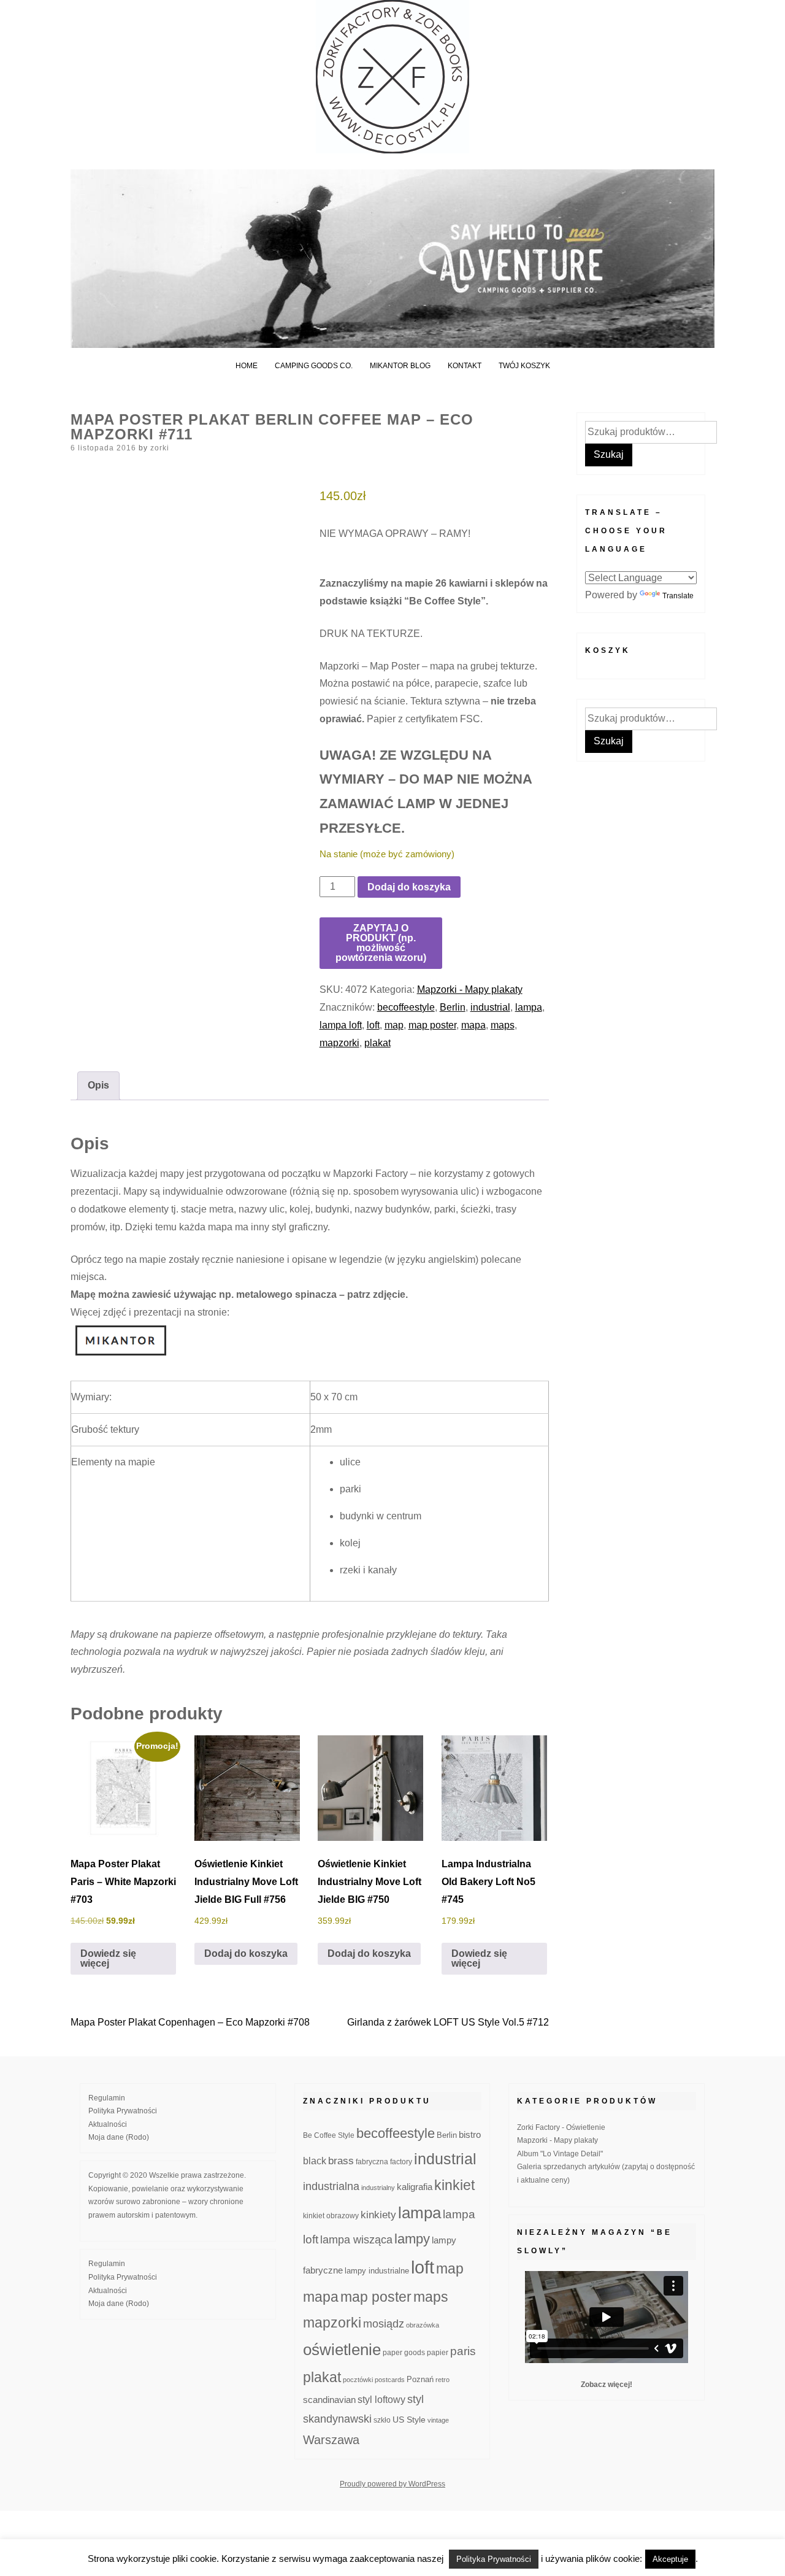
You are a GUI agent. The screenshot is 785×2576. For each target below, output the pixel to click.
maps (503, 1025)
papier (438, 2352)
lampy (412, 2239)
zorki (160, 448)
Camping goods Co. (314, 366)
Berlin (453, 1007)
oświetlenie (342, 2350)
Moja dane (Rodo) (119, 2137)
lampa (529, 1007)
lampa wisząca (356, 2240)
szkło (382, 2420)
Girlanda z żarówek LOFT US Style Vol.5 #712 (448, 2022)
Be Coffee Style (329, 2135)
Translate (678, 596)
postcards (390, 2380)
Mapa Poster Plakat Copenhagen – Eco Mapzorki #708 (190, 2022)
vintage (438, 2420)
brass (341, 2161)
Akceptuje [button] (670, 2559)
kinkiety (378, 2215)
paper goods (404, 2352)
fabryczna (372, 2161)
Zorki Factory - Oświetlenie (561, 2127)
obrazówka (423, 2325)
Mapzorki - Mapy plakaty (470, 989)
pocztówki (358, 2380)
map (394, 1025)
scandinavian (329, 2400)
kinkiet (454, 2185)
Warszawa (331, 2440)
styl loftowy (381, 2400)
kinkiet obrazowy (331, 2216)
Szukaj (609, 454)
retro (442, 2380)
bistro (470, 2135)
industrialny (378, 2188)
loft (373, 1025)
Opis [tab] (98, 1085)
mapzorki (339, 1043)
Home (247, 366)
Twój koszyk (524, 366)
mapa (473, 1025)
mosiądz (384, 2324)
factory (401, 2161)
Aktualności (108, 2124)
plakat (377, 1043)
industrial (490, 1007)
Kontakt (465, 366)
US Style (409, 2420)
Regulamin (107, 2098)
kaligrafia (415, 2187)
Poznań (420, 2380)
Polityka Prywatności (123, 2111)
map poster (432, 1025)
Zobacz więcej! (607, 2385)
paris (463, 2351)
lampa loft (341, 1025)
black (315, 2161)
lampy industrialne (377, 2271)
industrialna (331, 2186)
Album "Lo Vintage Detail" (560, 2154)
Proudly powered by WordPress (392, 2484)
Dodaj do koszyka (409, 887)
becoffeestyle (406, 1007)
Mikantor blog (400, 366)
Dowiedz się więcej (108, 1958)
